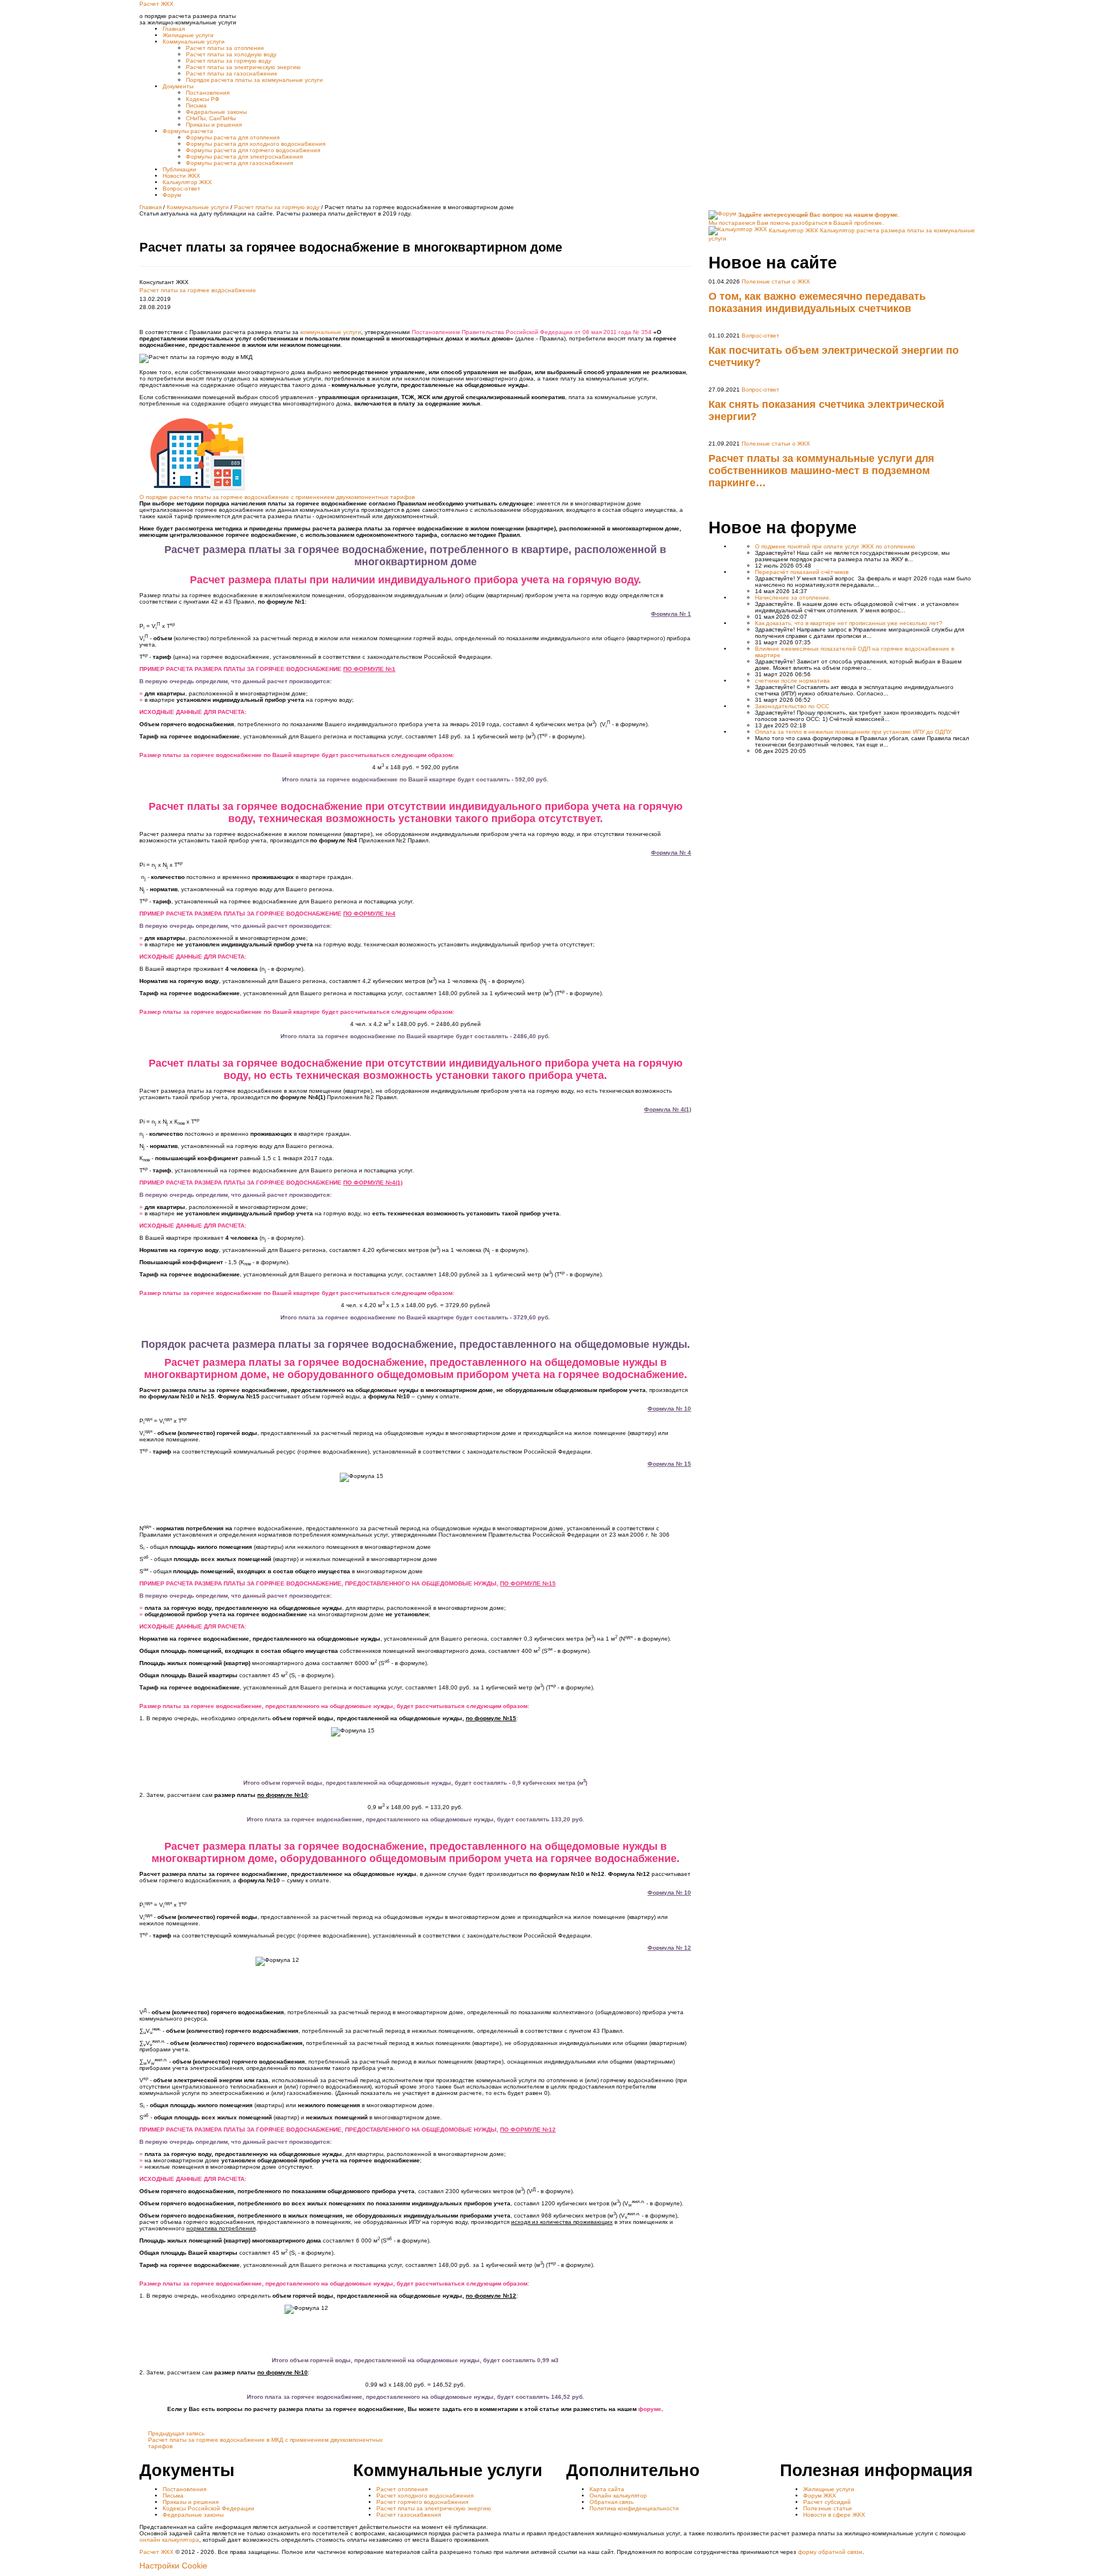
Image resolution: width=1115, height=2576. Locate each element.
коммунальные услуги (331, 332)
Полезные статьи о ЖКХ (776, 281)
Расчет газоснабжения (409, 2515)
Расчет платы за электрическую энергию (434, 2508)
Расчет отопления (402, 2489)
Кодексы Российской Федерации (208, 2508)
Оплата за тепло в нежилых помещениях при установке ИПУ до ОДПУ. (854, 732)
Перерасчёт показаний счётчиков (802, 572)
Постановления (184, 2489)
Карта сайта (607, 2489)
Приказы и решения (190, 2502)
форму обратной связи (830, 2552)
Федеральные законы (193, 2515)
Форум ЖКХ (820, 2496)
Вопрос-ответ (760, 336)
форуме (650, 2409)
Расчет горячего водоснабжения (422, 2502)
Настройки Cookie (173, 2566)
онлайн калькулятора (169, 2540)
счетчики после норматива (792, 681)
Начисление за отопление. (793, 598)
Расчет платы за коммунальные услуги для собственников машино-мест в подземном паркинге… (821, 471)
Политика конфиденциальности (634, 2508)
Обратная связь (612, 2502)
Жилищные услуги (829, 2489)
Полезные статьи (828, 2508)
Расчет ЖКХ (157, 2552)
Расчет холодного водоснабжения (425, 2496)
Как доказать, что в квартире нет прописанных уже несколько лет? (849, 623)
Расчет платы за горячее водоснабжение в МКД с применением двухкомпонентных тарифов (265, 2440)
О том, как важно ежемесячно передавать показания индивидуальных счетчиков (817, 302)
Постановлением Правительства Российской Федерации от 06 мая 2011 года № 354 (532, 332)
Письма (173, 2496)
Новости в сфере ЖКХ (834, 2515)
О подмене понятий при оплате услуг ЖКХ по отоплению (835, 546)
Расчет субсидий (827, 2502)
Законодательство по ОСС (792, 706)
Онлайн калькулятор (618, 2496)
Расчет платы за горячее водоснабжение (198, 290)
